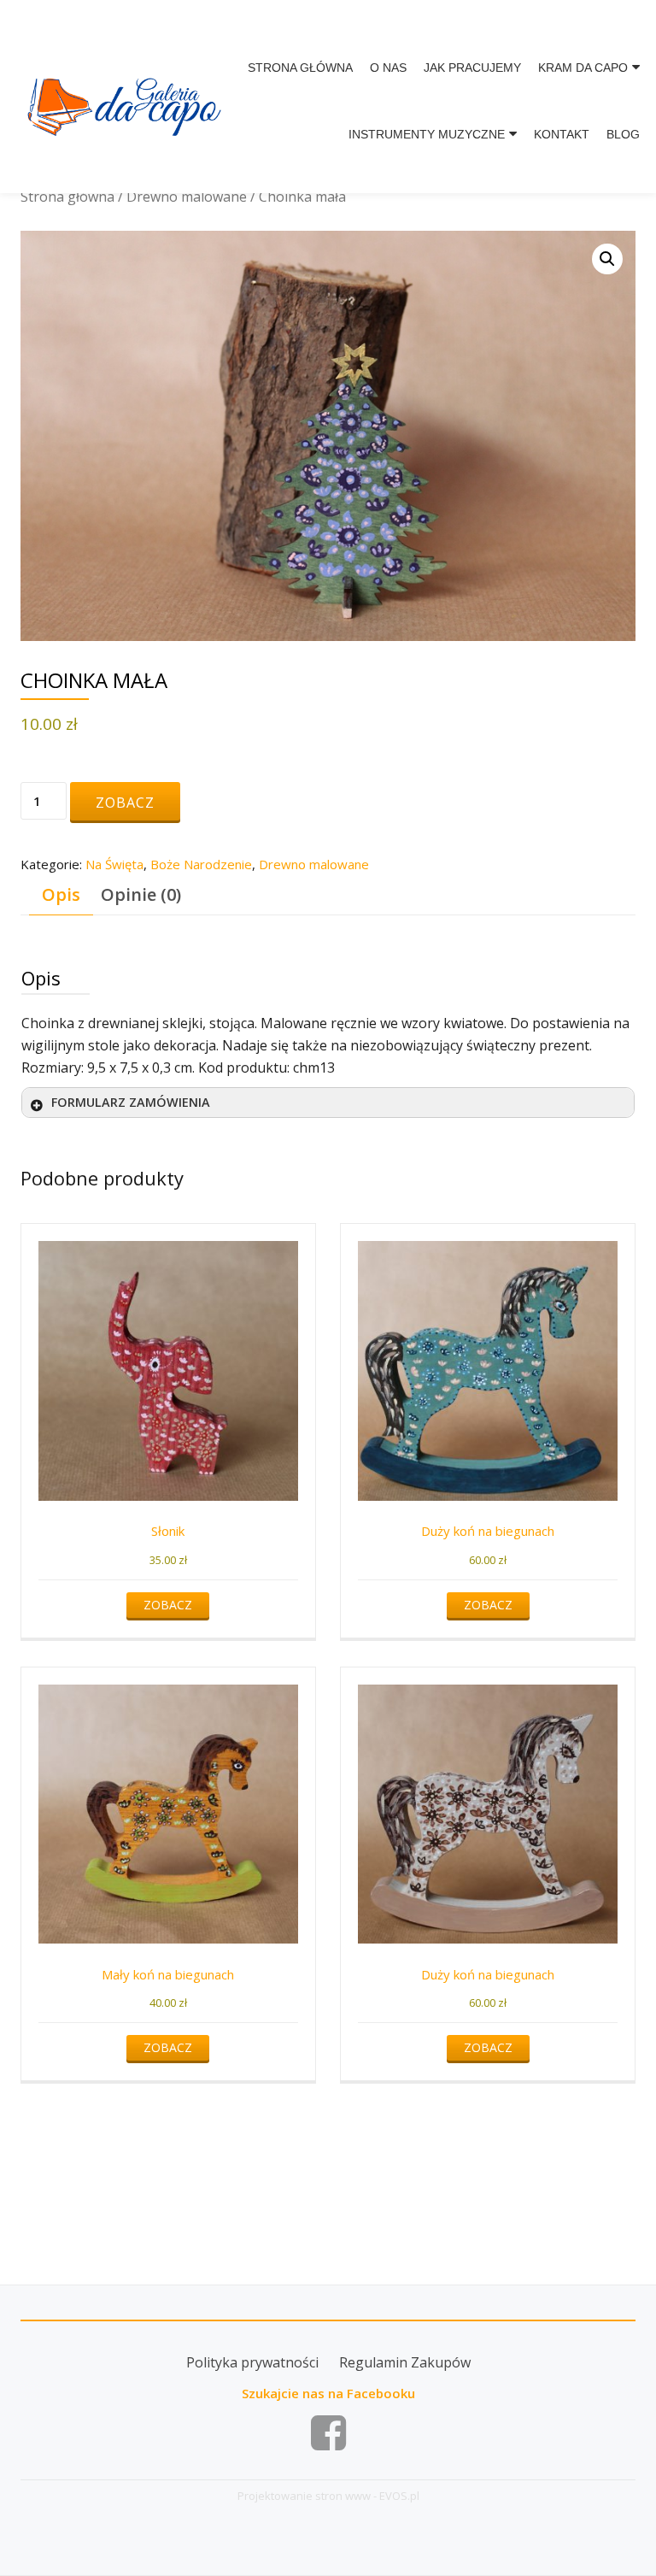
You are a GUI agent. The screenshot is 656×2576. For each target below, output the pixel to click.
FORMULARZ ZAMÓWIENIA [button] (131, 1102)
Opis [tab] (61, 894)
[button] (607, 259)
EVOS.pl (399, 2496)
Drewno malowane (187, 197)
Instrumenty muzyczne (427, 134)
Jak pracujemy (472, 68)
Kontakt (562, 134)
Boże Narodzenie (201, 864)
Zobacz (125, 803)
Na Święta (114, 864)
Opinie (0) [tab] (141, 894)
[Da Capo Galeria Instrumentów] (127, 95)
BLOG (623, 134)
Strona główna (300, 68)
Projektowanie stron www (304, 2496)
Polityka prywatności (252, 2362)
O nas (388, 68)
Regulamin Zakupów (405, 2362)
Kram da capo (583, 68)
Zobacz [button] (168, 1605)
